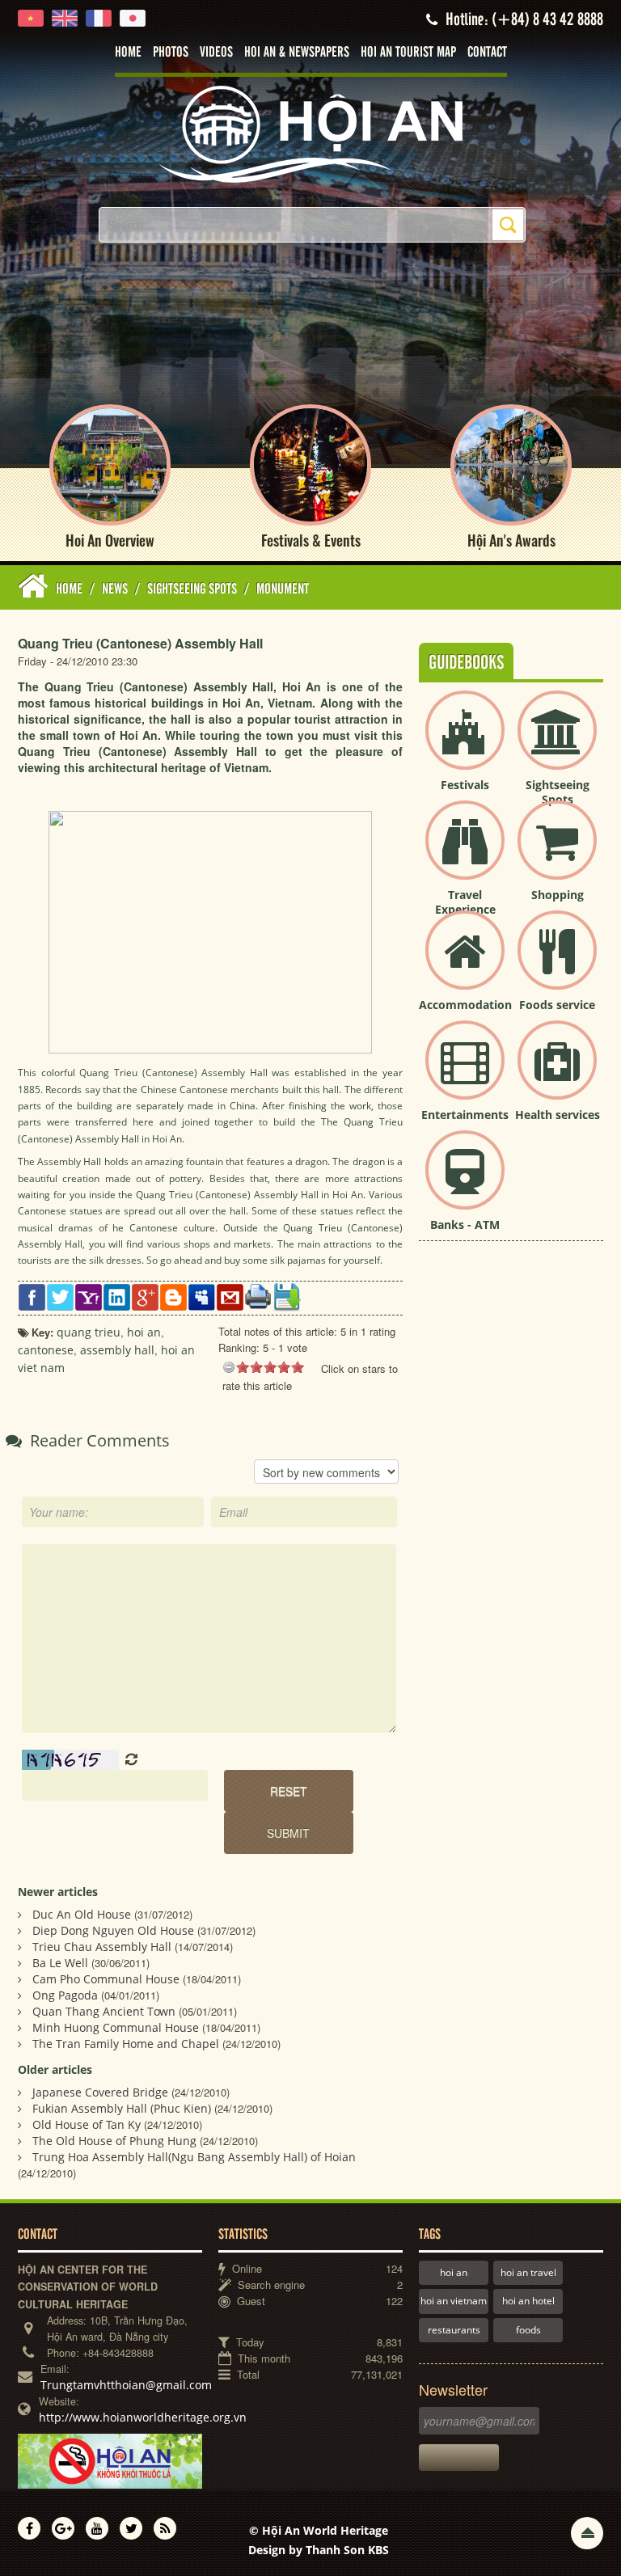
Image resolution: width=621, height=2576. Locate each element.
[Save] (287, 1296)
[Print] (258, 1296)
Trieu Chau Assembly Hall (102, 1947)
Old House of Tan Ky (87, 2124)
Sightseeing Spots (558, 792)
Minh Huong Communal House (116, 2027)
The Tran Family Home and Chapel (126, 2044)
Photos (171, 53)
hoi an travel (528, 2272)
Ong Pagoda (65, 1995)
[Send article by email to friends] (230, 1296)
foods (528, 2330)
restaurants (454, 2330)
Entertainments (465, 1115)
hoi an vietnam (454, 2301)
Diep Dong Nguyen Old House (113, 1930)
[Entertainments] (465, 1073)
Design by (319, 2550)
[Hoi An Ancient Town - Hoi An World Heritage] (310, 133)
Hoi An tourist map (408, 53)
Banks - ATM (465, 1225)
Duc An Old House (82, 1914)
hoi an (454, 2272)
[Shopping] (557, 853)
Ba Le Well (60, 1963)
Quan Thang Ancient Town (104, 2011)
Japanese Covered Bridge (100, 2092)
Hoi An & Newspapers (297, 53)
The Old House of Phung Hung (114, 2141)
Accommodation (465, 1005)
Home (128, 53)
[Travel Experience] (465, 853)
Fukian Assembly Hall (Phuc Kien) (122, 2108)
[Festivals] (465, 743)
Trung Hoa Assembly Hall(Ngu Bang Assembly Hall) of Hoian (194, 2157)
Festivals (465, 785)
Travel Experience (465, 902)
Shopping (558, 895)
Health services (558, 1115)
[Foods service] (557, 963)
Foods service (557, 1005)
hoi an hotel (528, 2301)
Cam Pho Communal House (106, 1979)
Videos (216, 53)
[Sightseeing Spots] (557, 743)
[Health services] (557, 1073)
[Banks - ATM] (465, 1183)
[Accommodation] (465, 963)
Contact (487, 53)
